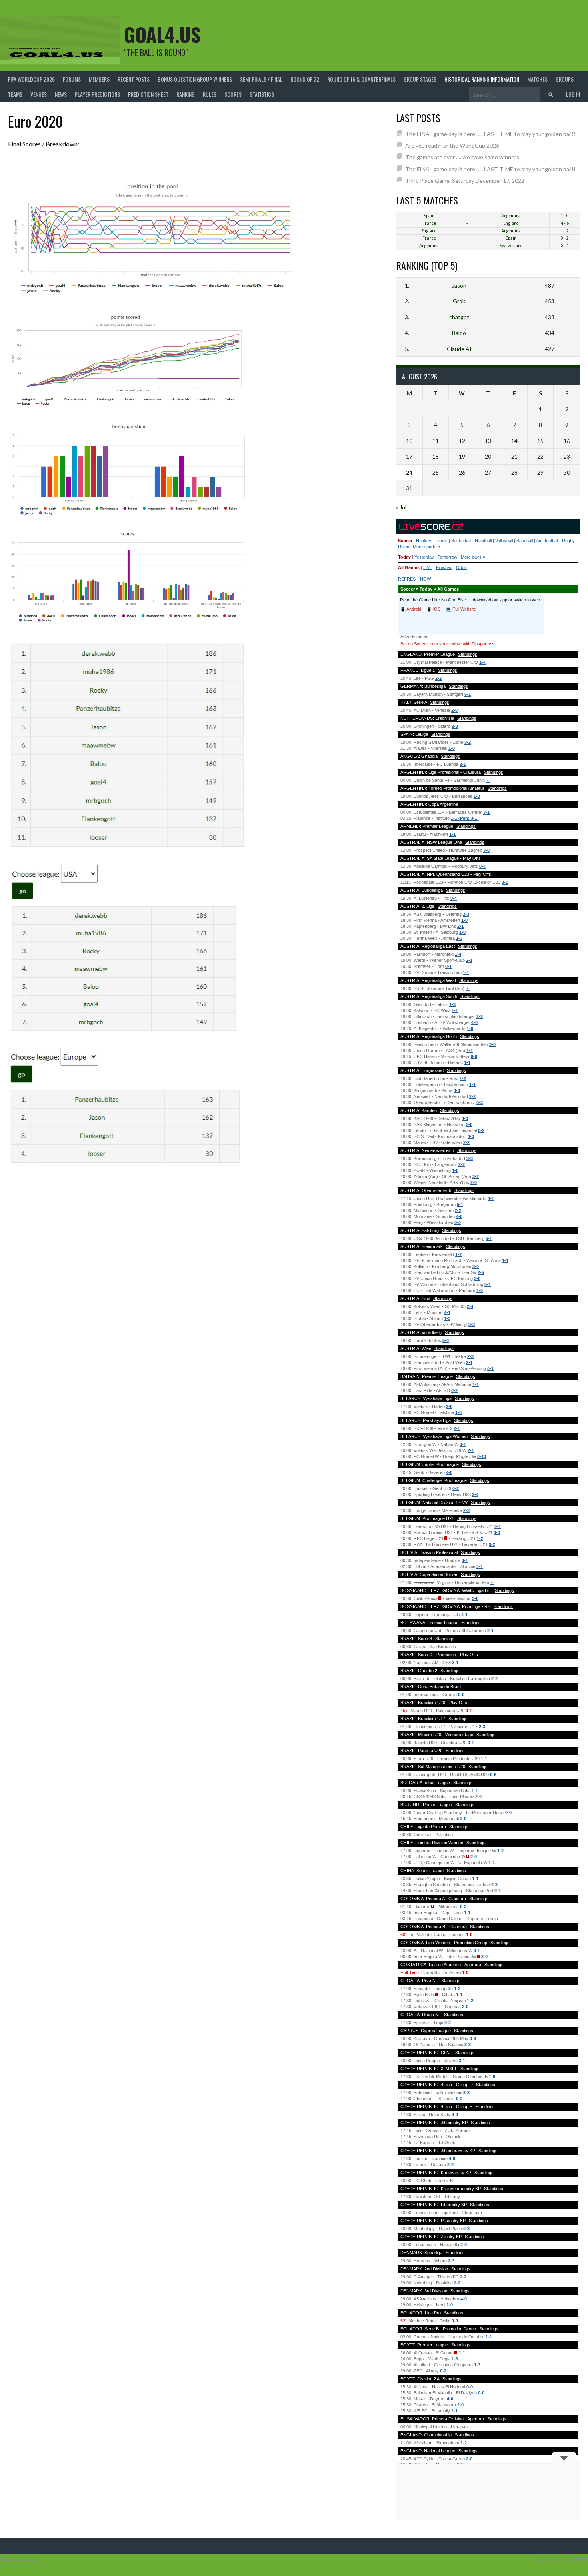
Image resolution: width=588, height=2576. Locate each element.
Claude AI (459, 349)
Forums (72, 79)
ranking (186, 94)
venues (39, 94)
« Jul (401, 507)
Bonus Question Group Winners (195, 79)
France (429, 223)
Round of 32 (305, 79)
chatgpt (459, 317)
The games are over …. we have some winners (462, 157)
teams (15, 94)
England (511, 223)
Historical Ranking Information (482, 79)
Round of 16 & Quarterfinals (361, 79)
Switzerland (511, 246)
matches (537, 79)
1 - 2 (565, 231)
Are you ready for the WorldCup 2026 (452, 145)
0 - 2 (565, 238)
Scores (233, 94)
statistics (262, 94)
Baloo (459, 333)
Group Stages (420, 79)
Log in (573, 94)
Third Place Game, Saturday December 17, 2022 (465, 181)
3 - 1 (565, 246)
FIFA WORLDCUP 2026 (31, 79)
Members (99, 79)
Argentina (511, 216)
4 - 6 (565, 223)
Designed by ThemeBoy (561, 2559)
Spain (429, 216)
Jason (459, 285)
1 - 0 (565, 216)
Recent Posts (134, 79)
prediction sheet (148, 94)
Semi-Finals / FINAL (261, 79)
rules (210, 94)
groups (565, 79)
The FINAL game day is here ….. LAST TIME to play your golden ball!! (490, 134)
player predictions (97, 94)
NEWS (61, 94)
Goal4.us (162, 34)
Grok (459, 301)
